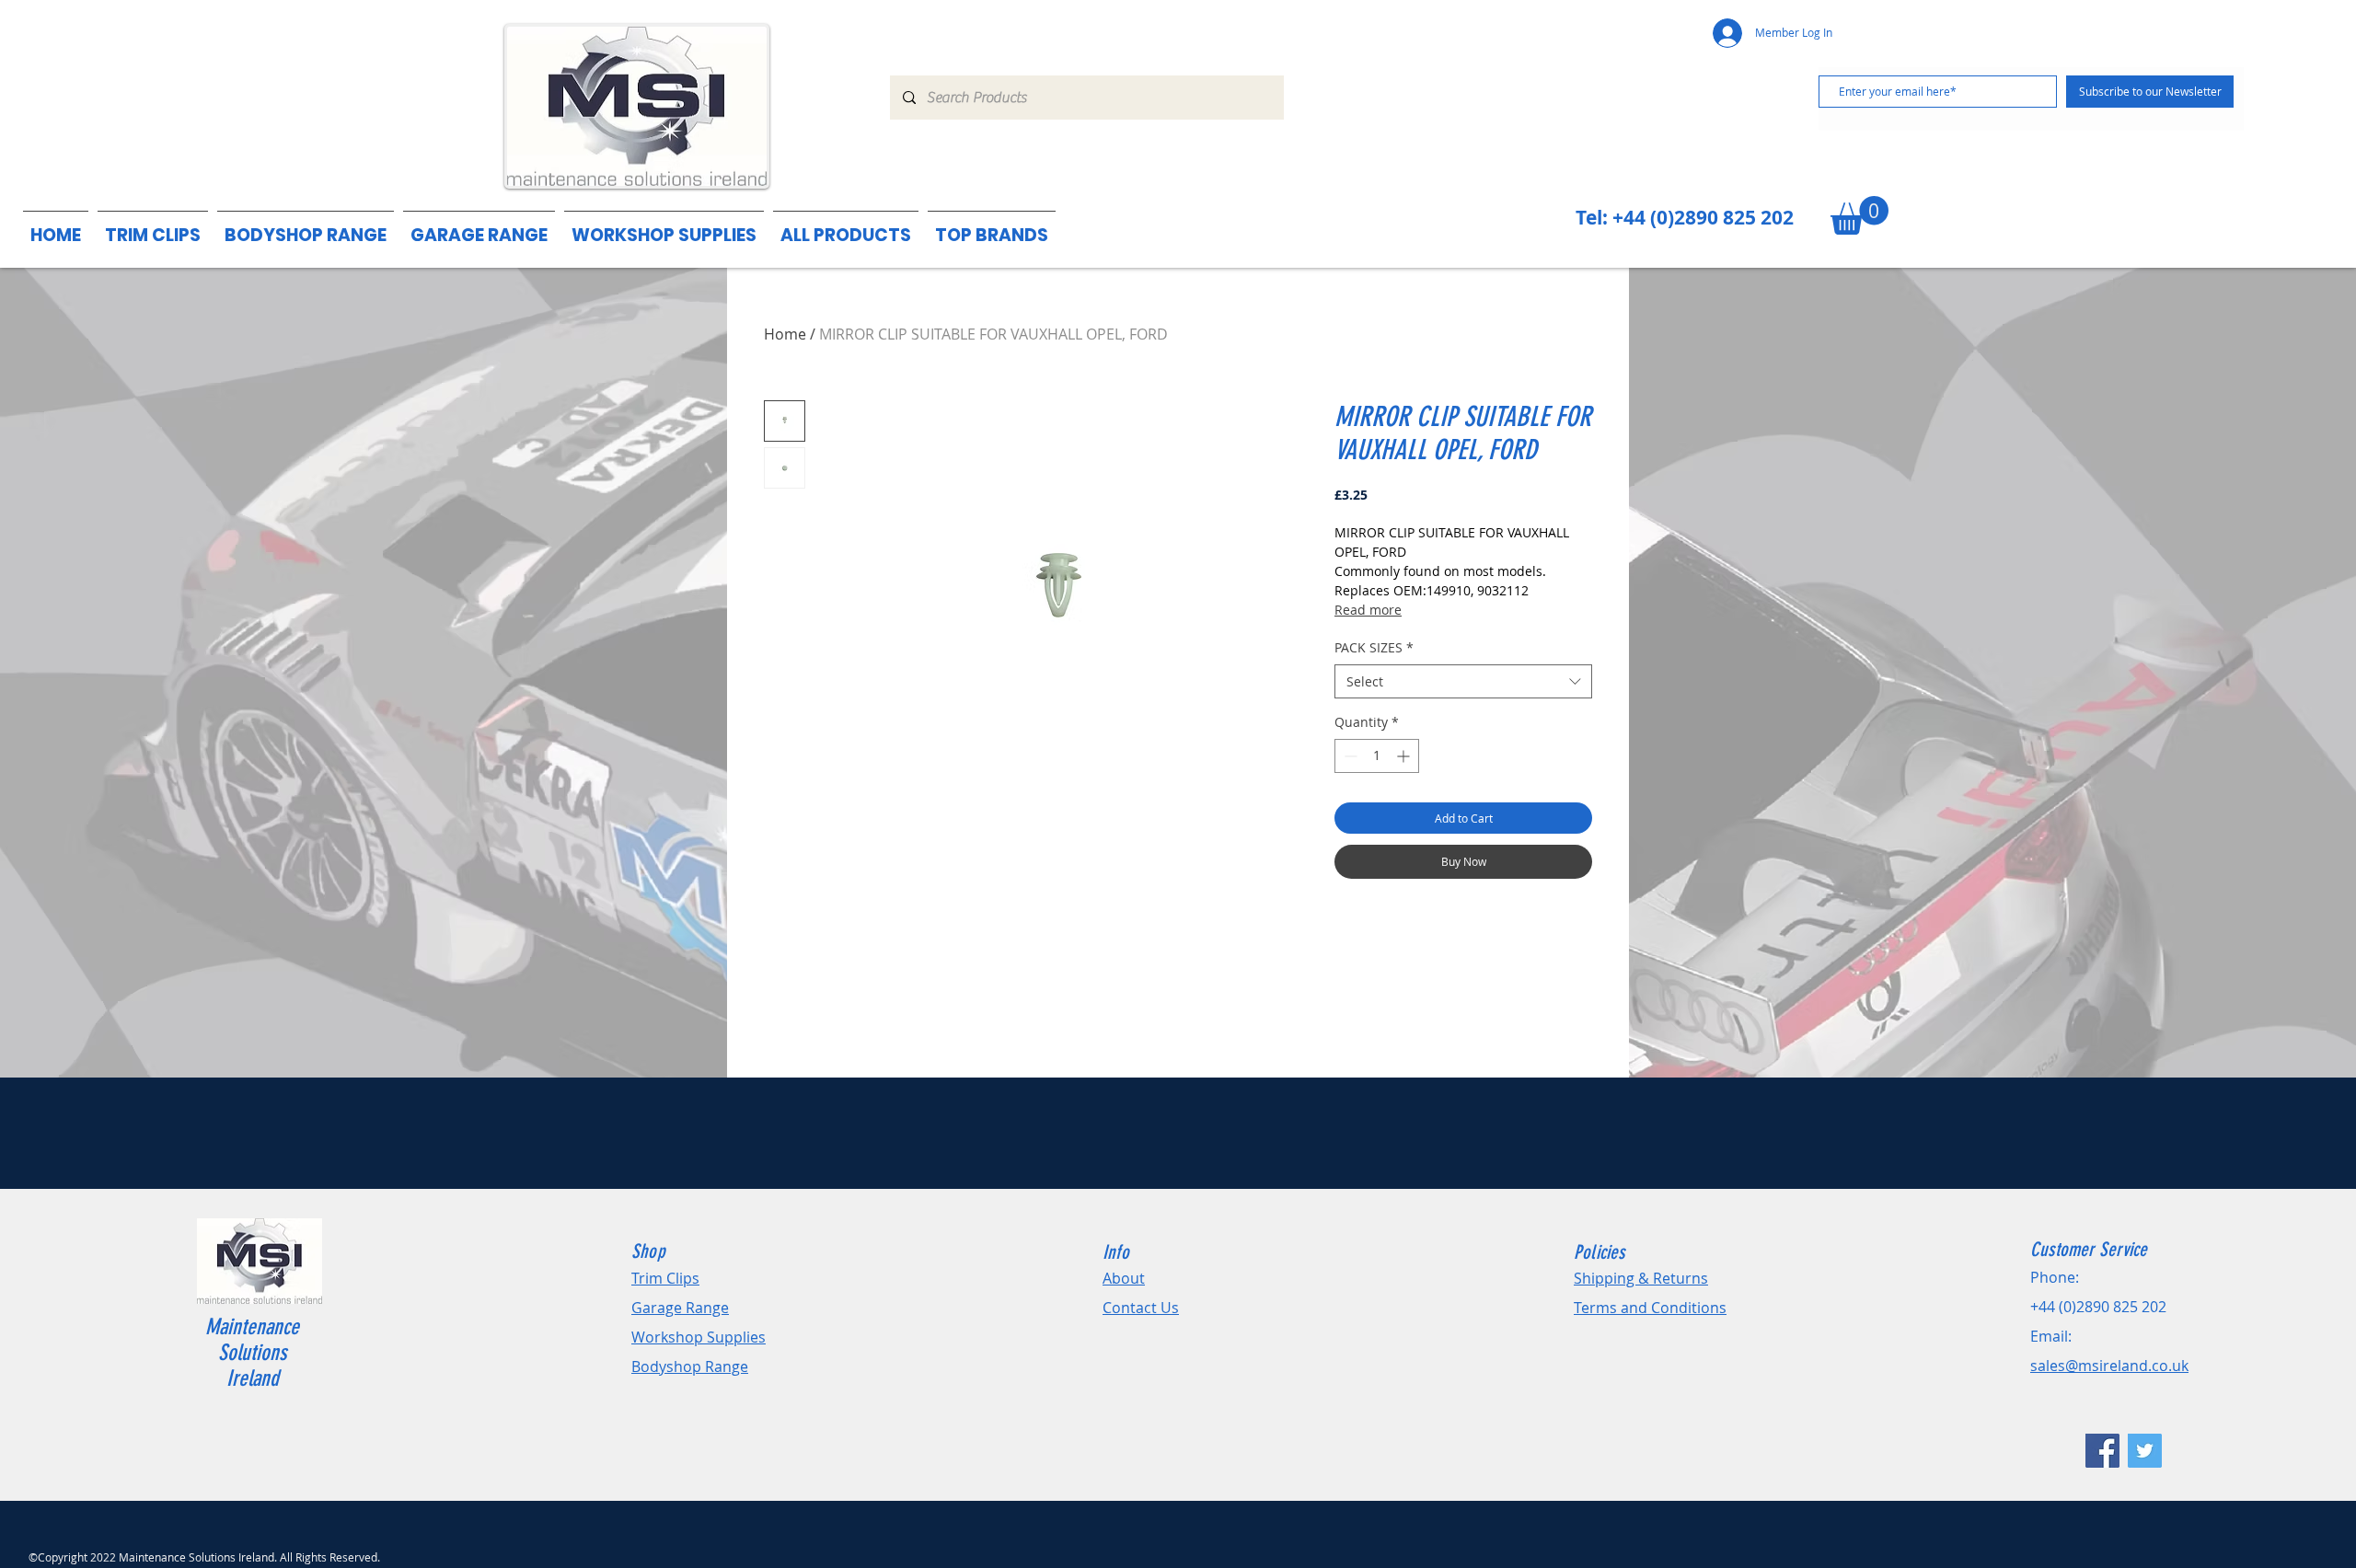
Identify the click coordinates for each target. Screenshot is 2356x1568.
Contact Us (1141, 1308)
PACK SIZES (1374, 647)
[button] (992, 227)
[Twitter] (2145, 1451)
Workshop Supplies (699, 1337)
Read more (1368, 610)
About (1124, 1278)
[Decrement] (1349, 756)
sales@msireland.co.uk (2109, 1366)
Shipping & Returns (1641, 1278)
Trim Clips (665, 1278)
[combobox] (1463, 682)
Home (785, 334)
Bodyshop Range (690, 1366)
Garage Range (680, 1308)
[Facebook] (2102, 1451)
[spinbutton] (1377, 756)
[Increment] (1405, 756)
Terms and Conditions (1650, 1308)
